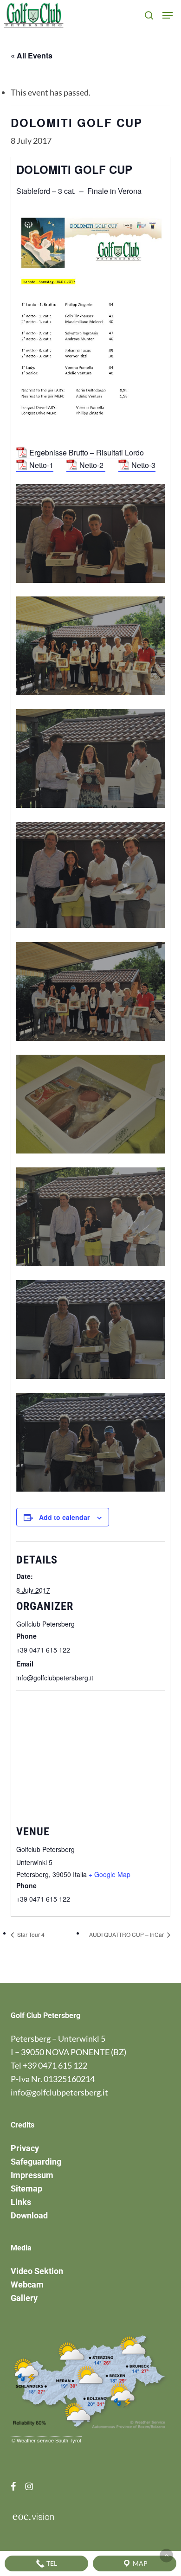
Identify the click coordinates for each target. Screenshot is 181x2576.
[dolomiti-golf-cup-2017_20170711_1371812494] (93, 1445)
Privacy (25, 2148)
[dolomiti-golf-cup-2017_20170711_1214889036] (93, 1219)
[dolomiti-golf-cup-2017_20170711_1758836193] (93, 994)
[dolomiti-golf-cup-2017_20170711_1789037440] (93, 1106)
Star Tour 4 (30, 1934)
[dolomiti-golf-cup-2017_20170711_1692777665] (93, 877)
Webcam (27, 2284)
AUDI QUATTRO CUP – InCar (127, 1934)
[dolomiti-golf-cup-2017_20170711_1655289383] (93, 761)
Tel (51, 2563)
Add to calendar (64, 1517)
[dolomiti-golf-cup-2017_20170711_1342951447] (93, 1332)
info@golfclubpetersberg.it (59, 2092)
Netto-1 (41, 465)
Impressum (32, 2175)
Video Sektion (37, 2271)
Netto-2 (92, 465)
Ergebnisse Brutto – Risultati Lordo (87, 452)
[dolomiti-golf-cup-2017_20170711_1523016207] (93, 536)
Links (21, 2202)
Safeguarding (36, 2162)
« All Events (32, 55)
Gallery (24, 2298)
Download (29, 2215)
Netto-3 (143, 465)
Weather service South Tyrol (49, 2441)
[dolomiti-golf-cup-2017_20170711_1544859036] (93, 648)
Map (139, 2563)
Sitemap (26, 2188)
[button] (168, 15)
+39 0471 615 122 (55, 2065)
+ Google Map (110, 1874)
